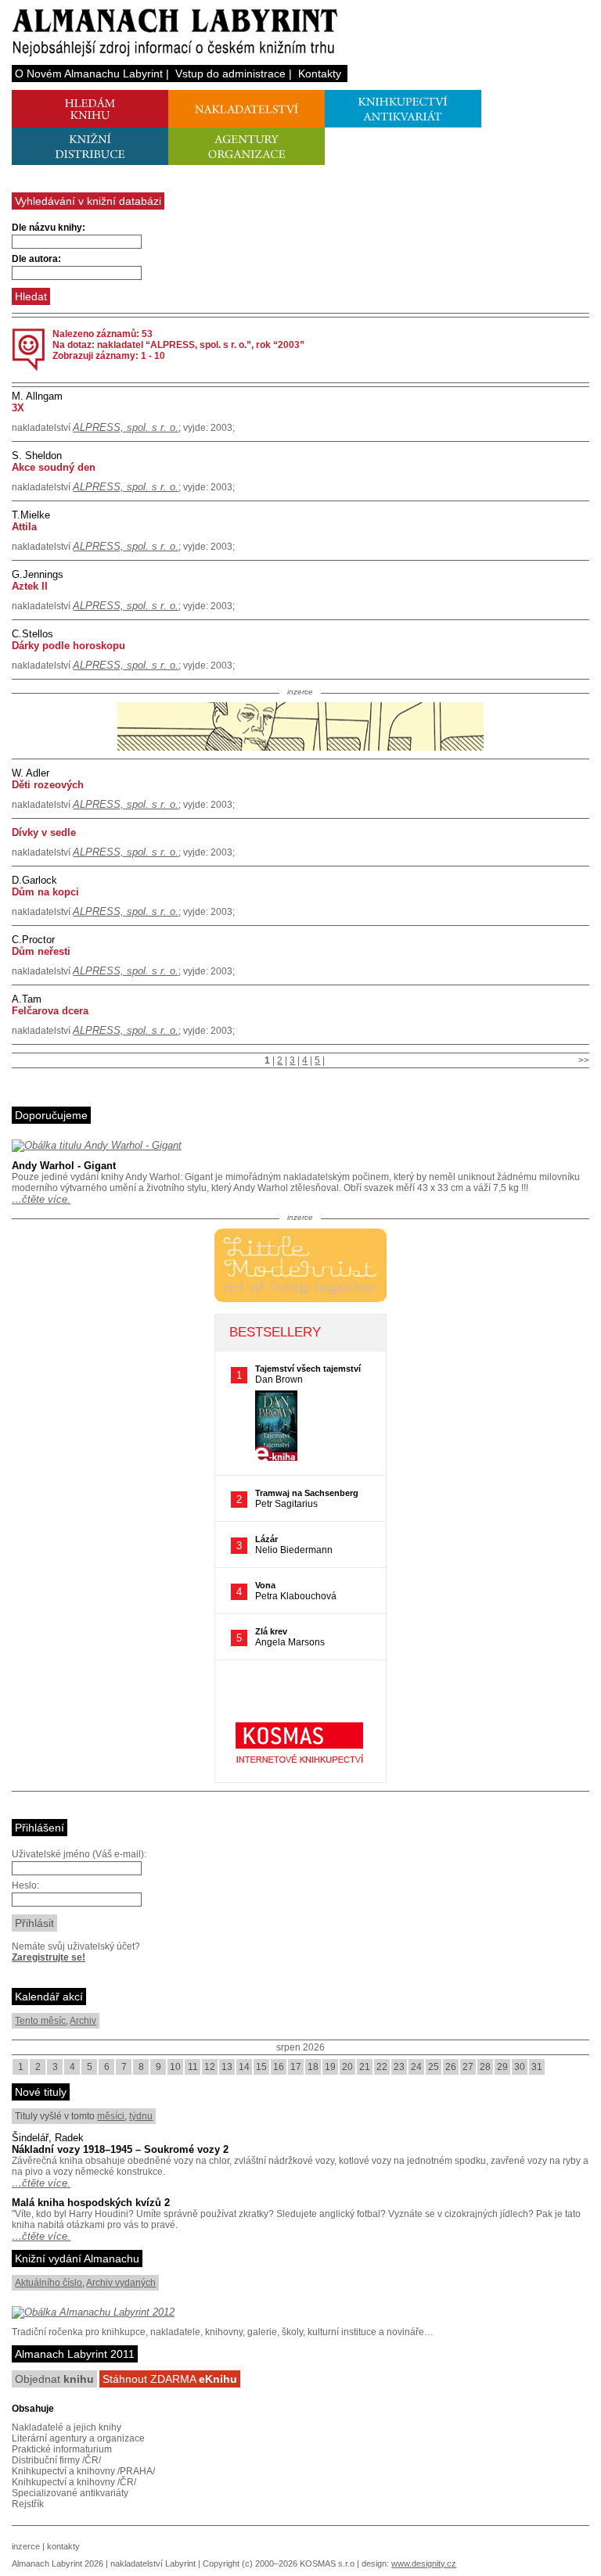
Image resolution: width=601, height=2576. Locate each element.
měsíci (111, 2116)
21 (365, 2067)
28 (485, 2067)
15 (261, 2067)
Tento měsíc (40, 2021)
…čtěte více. (41, 1199)
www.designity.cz (424, 2563)
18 (313, 2067)
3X (18, 408)
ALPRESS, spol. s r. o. (126, 427)
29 (502, 2067)
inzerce (26, 2546)
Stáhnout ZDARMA (170, 2379)
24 (416, 2067)
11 (193, 2067)
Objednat (54, 2379)
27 (468, 2067)
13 (227, 2067)
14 (244, 2067)
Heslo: (25, 1885)
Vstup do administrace (230, 74)
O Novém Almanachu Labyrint (89, 74)
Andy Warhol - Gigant (64, 1166)
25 (434, 2067)
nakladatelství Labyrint (153, 2563)
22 (382, 2067)
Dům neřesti (41, 951)
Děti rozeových (48, 785)
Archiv (83, 2021)
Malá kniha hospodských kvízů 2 (91, 2203)
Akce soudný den (54, 467)
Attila (24, 527)
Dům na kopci (45, 892)
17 (296, 2067)
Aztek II (30, 586)
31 (537, 2067)
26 (451, 2067)
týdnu (141, 2116)
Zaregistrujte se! (49, 1957)
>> (584, 1060)
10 (175, 2067)
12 (210, 2067)
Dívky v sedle (44, 832)
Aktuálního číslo (49, 2283)
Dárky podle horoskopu (68, 646)
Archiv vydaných (121, 2283)
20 (347, 2067)
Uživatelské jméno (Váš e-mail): (79, 1854)
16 (279, 2067)
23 (399, 2067)
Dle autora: (36, 259)
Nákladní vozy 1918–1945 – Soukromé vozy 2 (120, 2149)
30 (520, 2067)
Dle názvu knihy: (49, 228)
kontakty (63, 2546)
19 (330, 2067)
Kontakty (320, 74)
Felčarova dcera (50, 1011)
